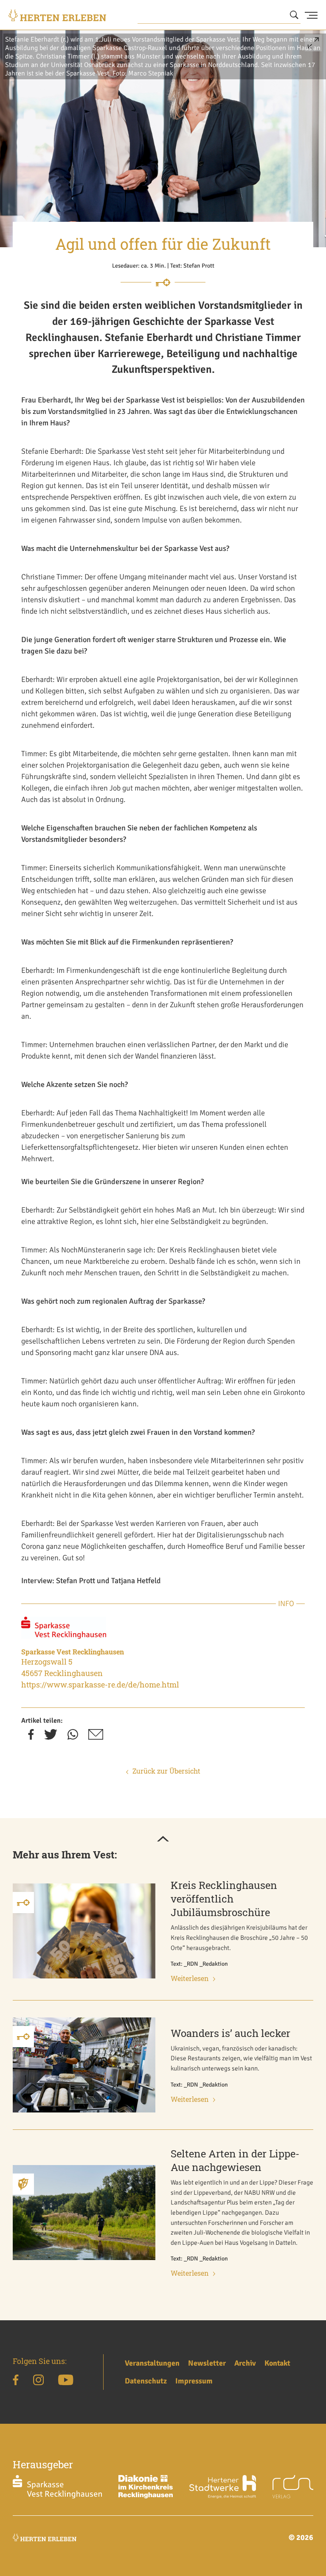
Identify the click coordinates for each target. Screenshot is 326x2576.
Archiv (245, 2363)
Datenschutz (146, 2381)
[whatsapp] (73, 1737)
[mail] (96, 1737)
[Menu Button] (311, 15)
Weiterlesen (190, 1978)
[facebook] (31, 1737)
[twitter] (51, 1737)
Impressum (194, 2381)
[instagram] (38, 2381)
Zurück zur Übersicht (166, 1771)
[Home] (57, 15)
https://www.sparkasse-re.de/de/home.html (100, 1685)
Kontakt (277, 2363)
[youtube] (66, 2381)
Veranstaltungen (152, 2363)
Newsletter (207, 2363)
